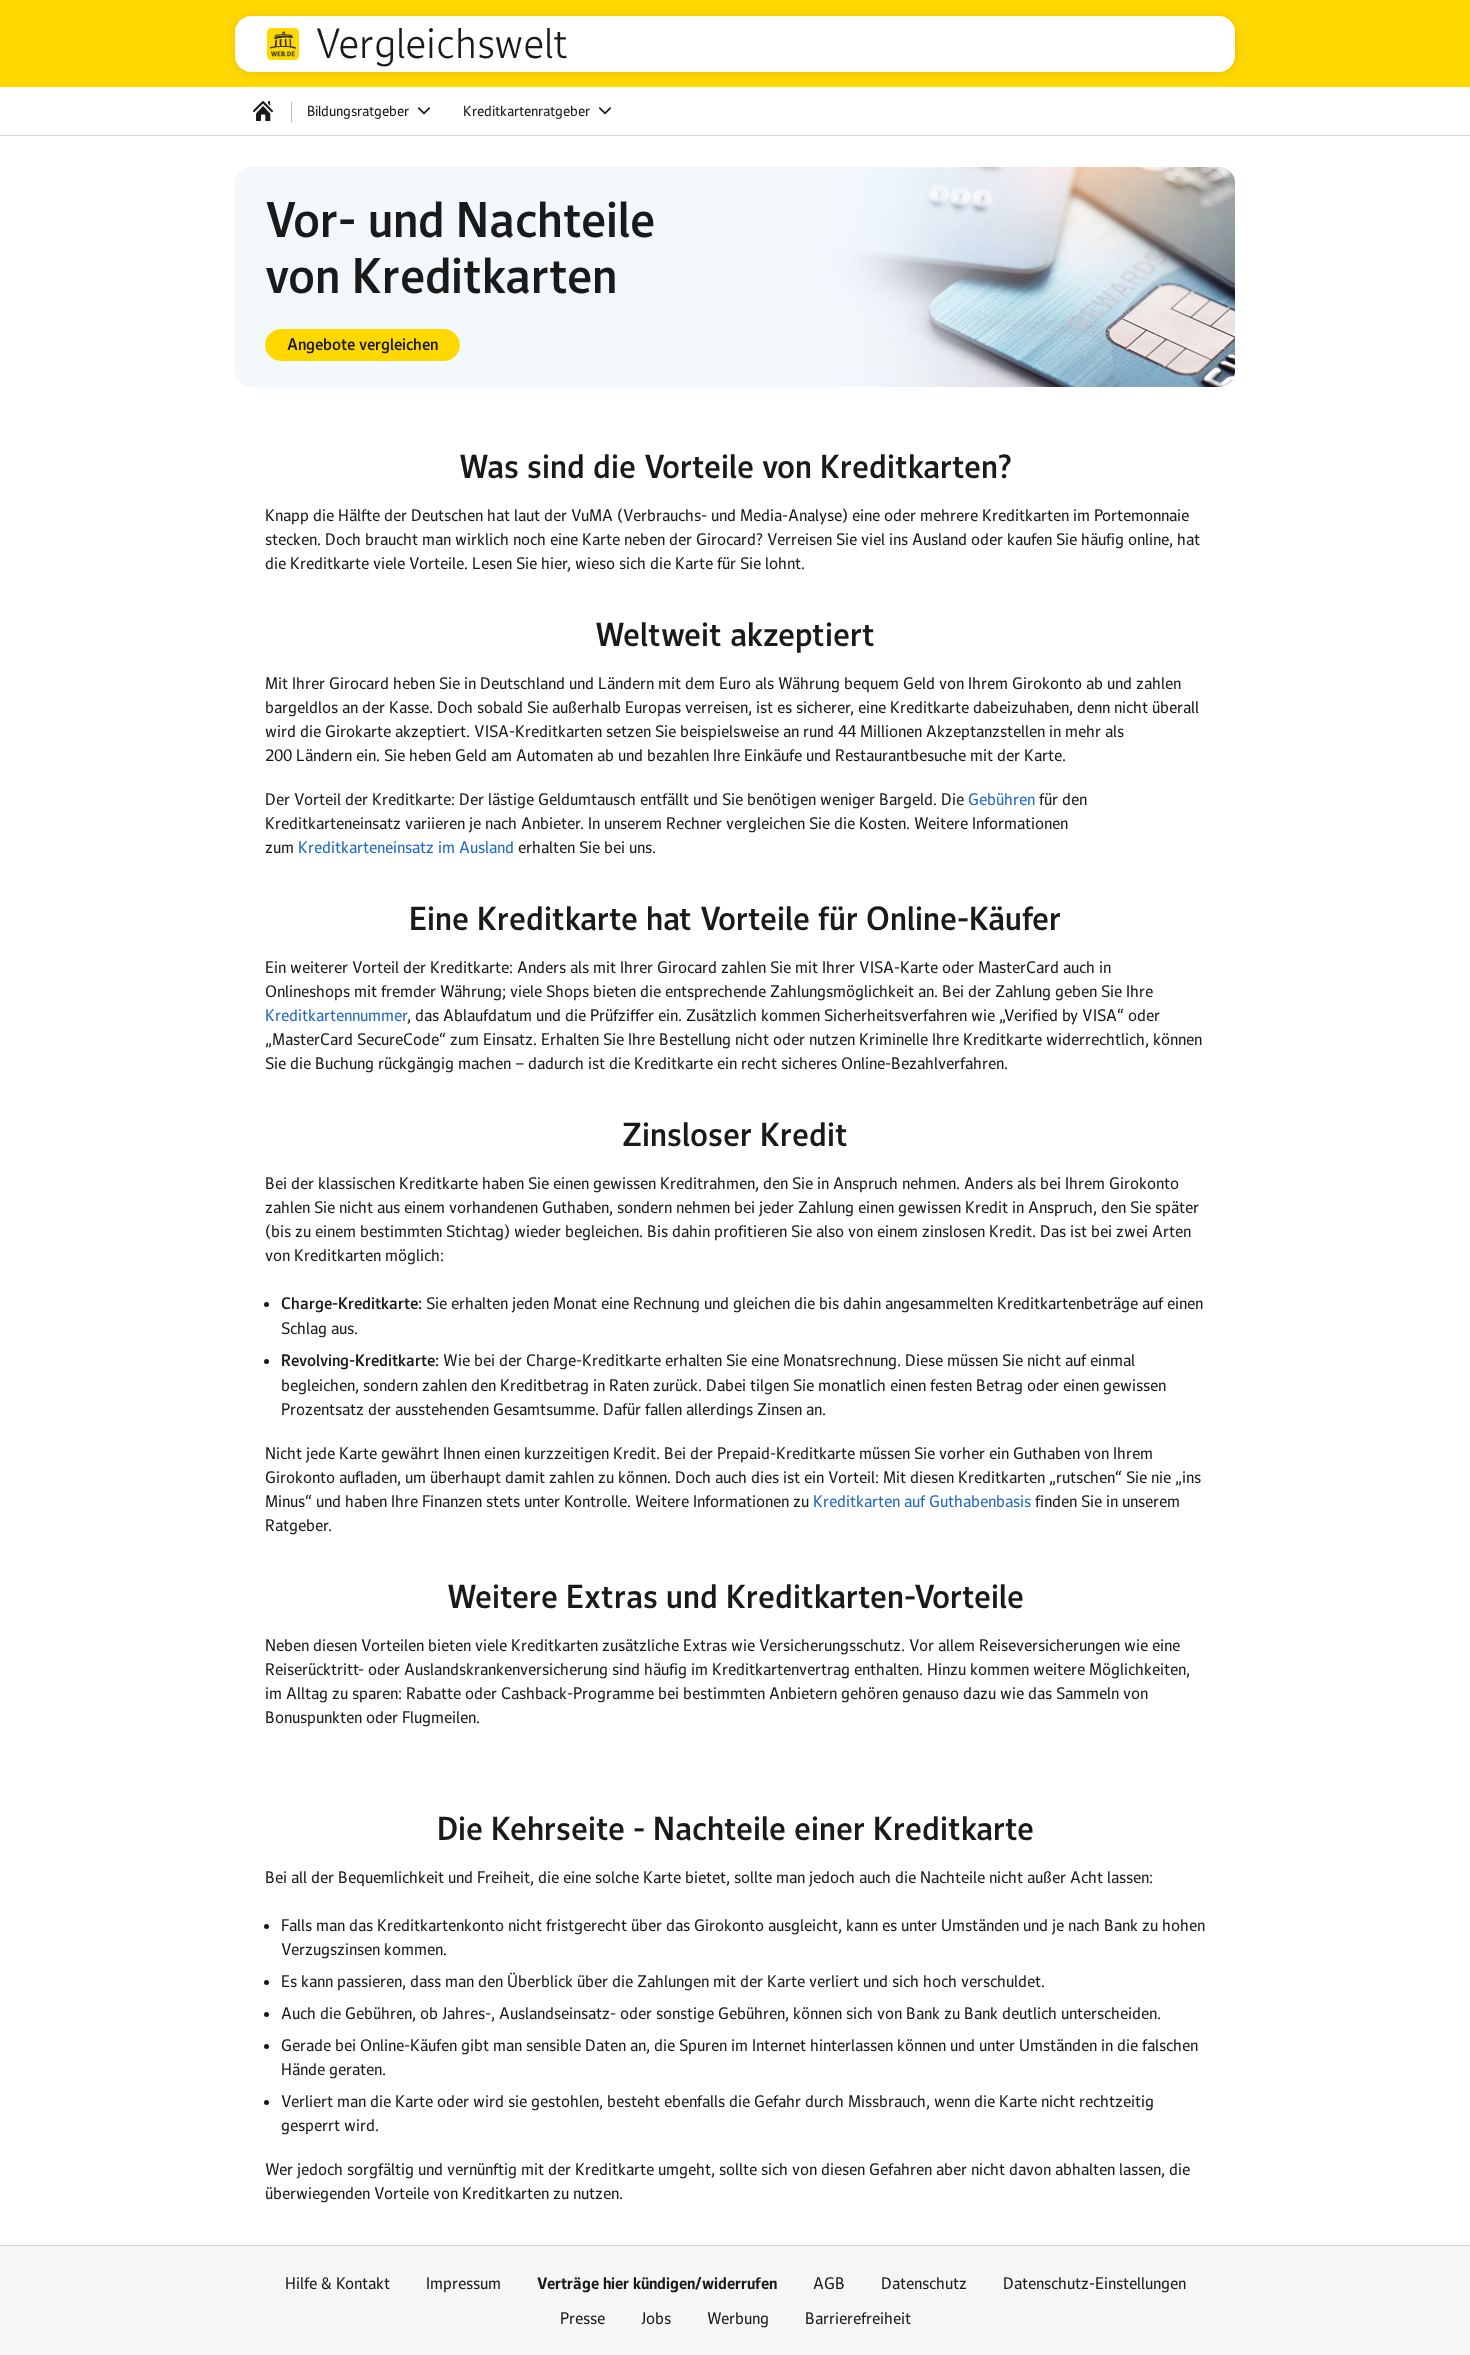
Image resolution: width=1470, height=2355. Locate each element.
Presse (582, 2318)
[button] (362, 345)
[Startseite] (263, 111)
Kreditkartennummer (336, 1015)
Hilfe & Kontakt (337, 2283)
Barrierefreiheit (858, 2318)
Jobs (656, 2318)
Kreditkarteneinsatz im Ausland (406, 847)
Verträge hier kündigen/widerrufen (657, 2283)
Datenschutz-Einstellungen (1094, 2283)
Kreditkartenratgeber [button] (528, 111)
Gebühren (1001, 799)
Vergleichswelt (441, 44)
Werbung (738, 2318)
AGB (829, 2283)
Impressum (463, 2283)
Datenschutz (924, 2283)
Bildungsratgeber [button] (360, 111)
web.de (283, 44)
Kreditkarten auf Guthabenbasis (922, 1501)
